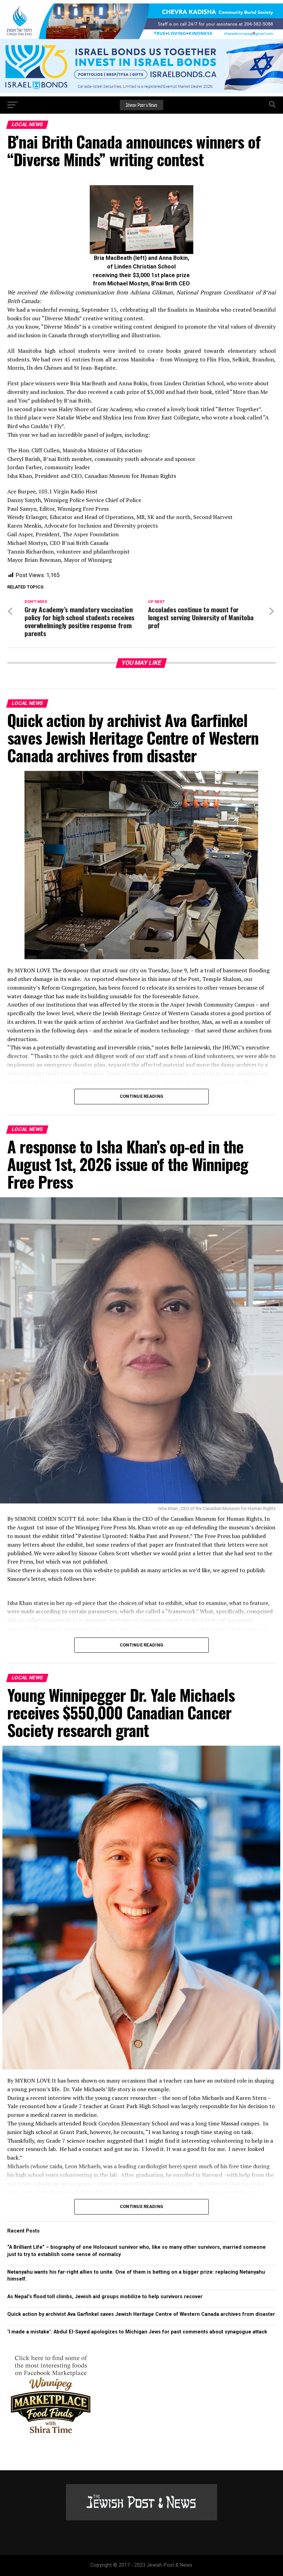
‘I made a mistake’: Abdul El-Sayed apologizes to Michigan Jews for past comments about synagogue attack (137, 2332)
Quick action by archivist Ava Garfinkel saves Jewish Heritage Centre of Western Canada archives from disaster (141, 2314)
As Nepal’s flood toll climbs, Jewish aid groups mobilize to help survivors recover (105, 2297)
